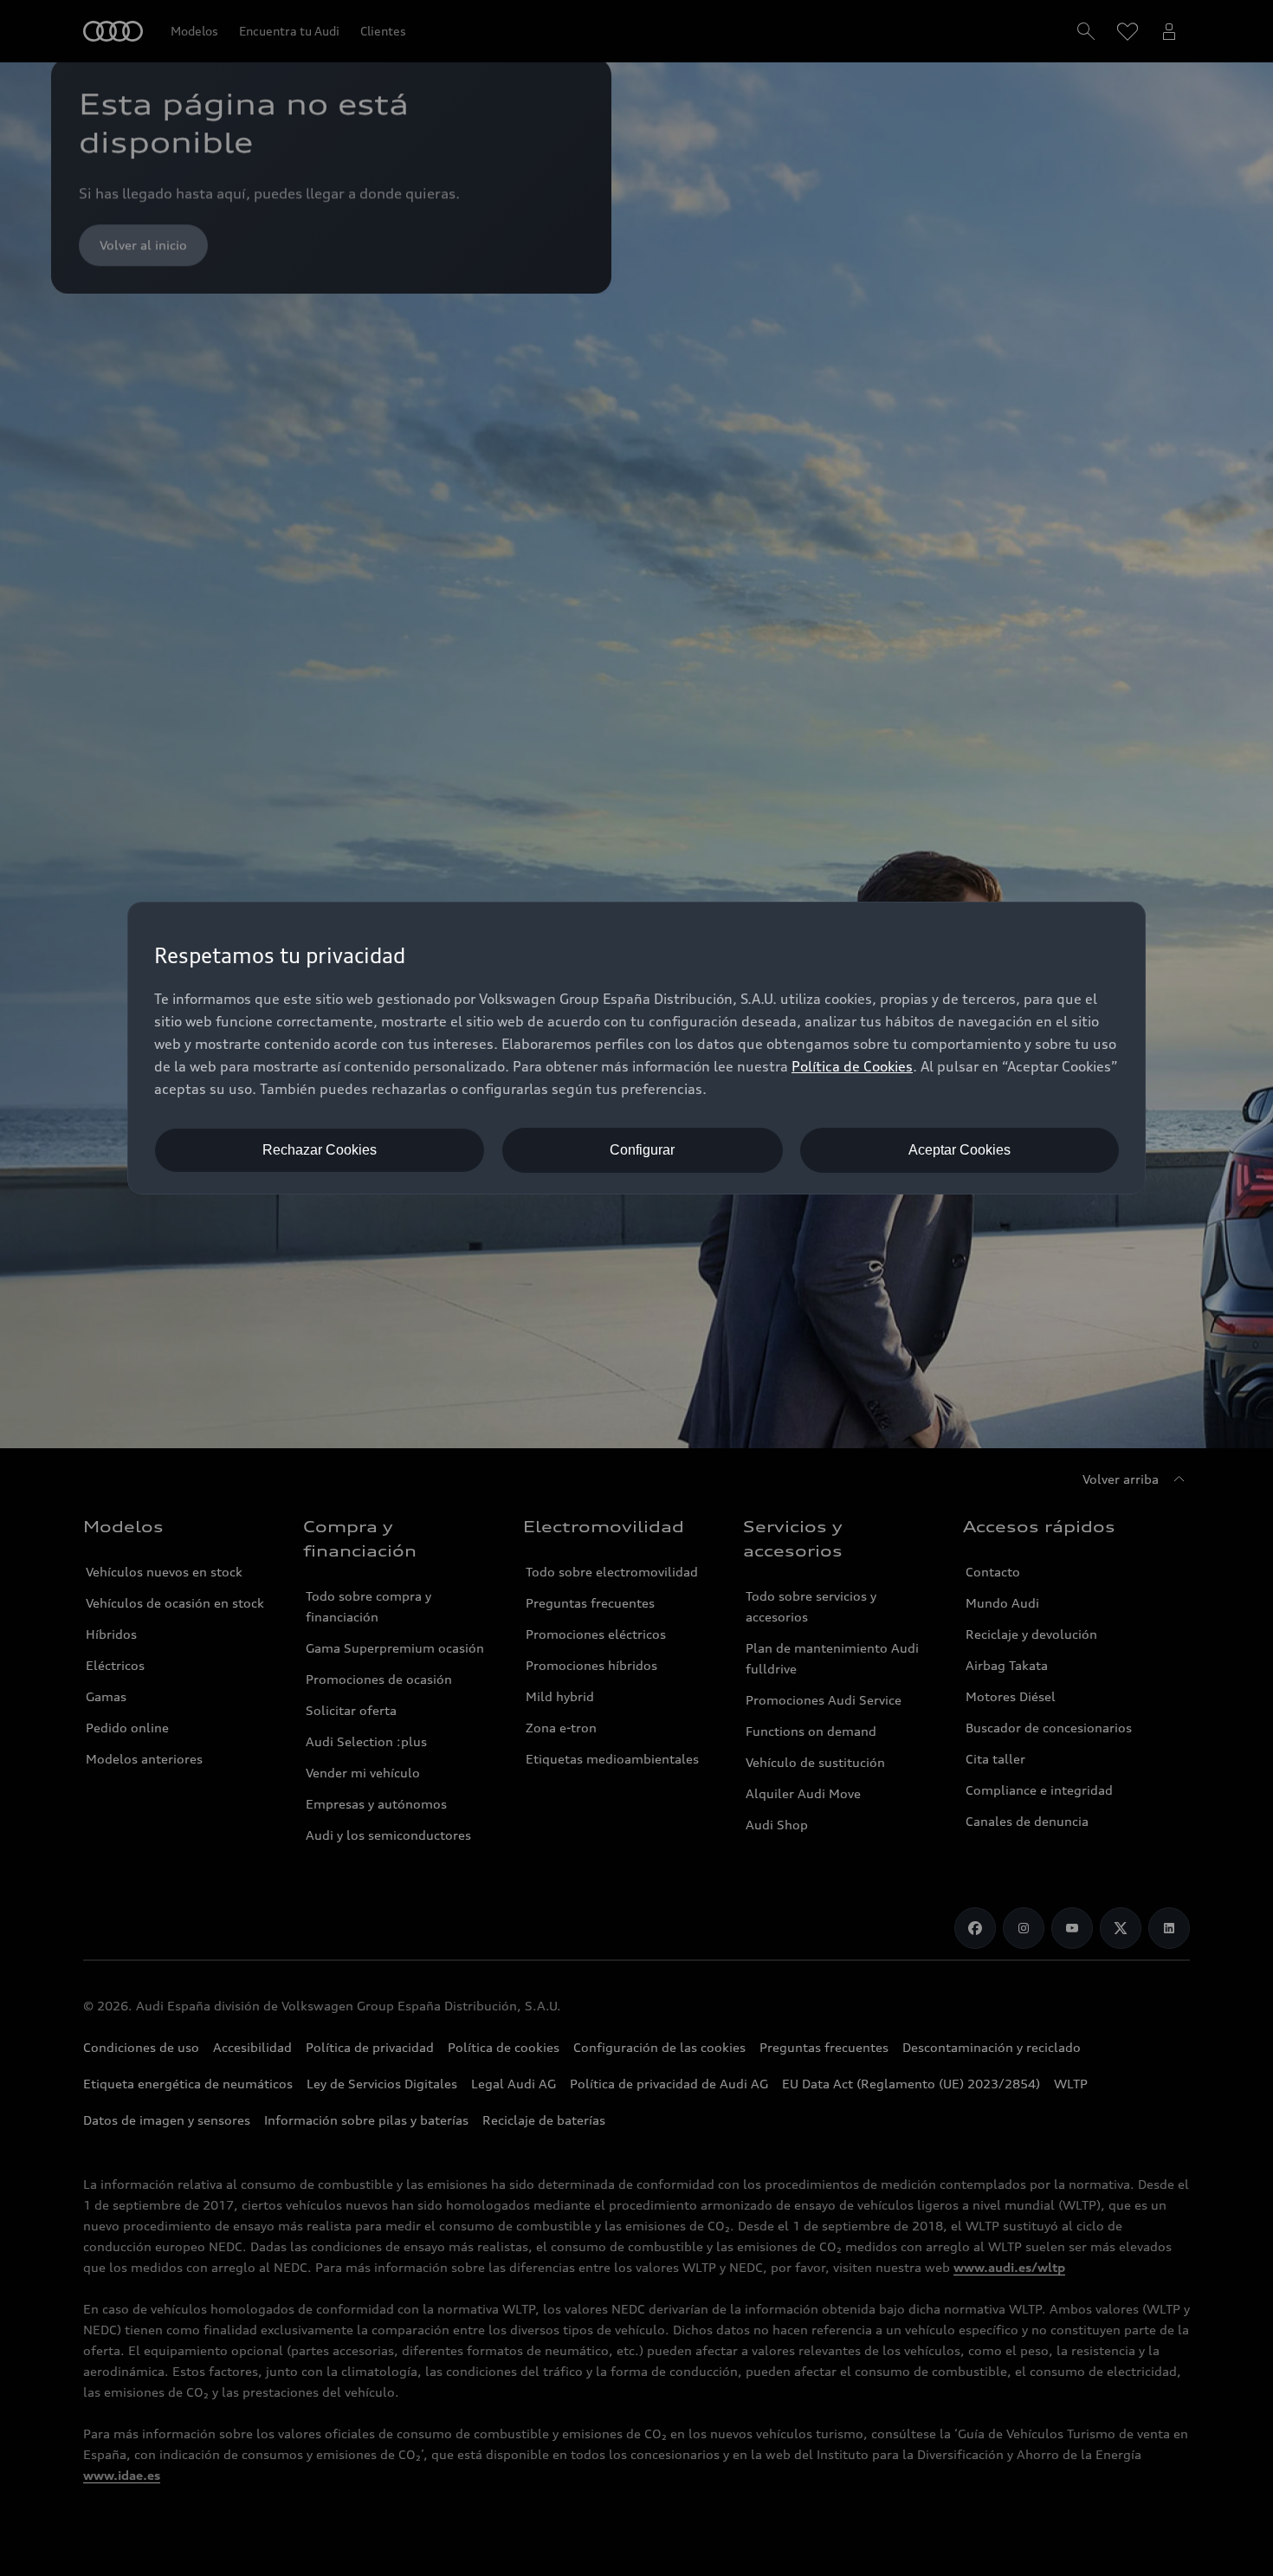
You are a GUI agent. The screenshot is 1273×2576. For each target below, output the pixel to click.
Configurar (642, 1150)
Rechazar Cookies (320, 1150)
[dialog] (636, 1048)
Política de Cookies (852, 1066)
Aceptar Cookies (960, 1150)
